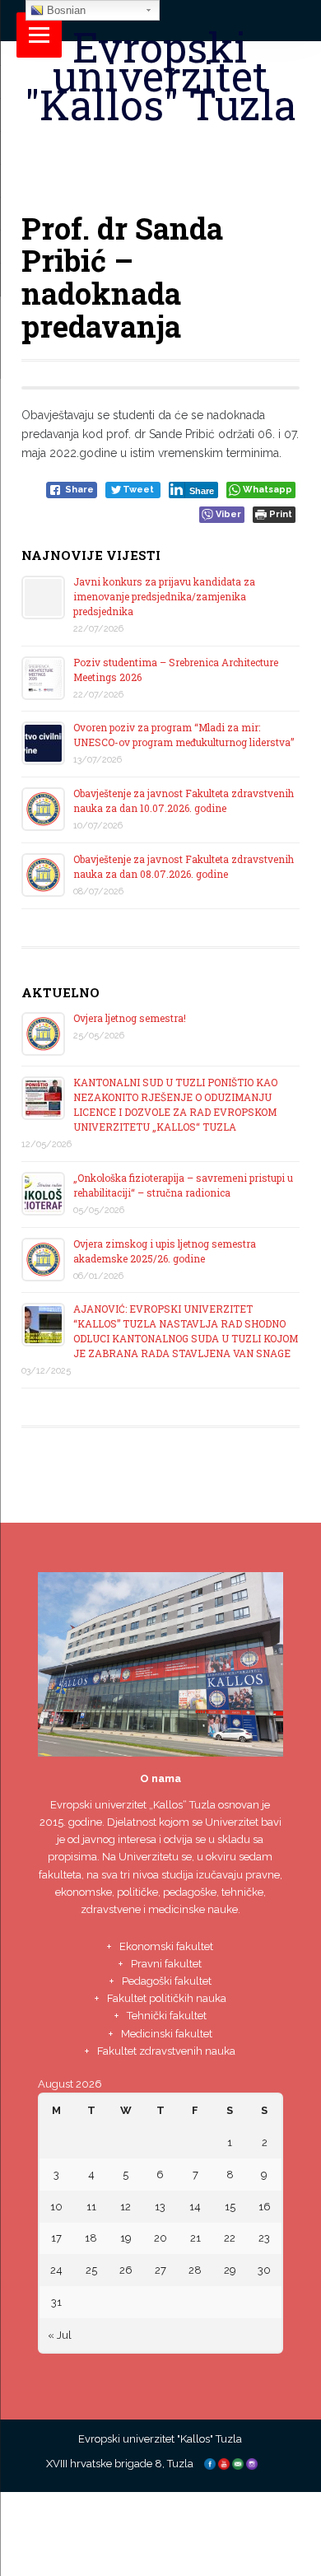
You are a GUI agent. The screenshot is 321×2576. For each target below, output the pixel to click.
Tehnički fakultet (167, 2016)
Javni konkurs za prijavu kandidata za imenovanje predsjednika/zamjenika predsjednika (164, 596)
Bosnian (65, 10)
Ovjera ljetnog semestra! (130, 1018)
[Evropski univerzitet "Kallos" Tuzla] (161, 145)
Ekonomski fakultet (166, 1946)
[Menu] (39, 35)
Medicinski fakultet (167, 2034)
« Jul (60, 2335)
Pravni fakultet (166, 1964)
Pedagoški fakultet (167, 1981)
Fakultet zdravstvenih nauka (166, 2051)
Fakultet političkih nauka (167, 1998)
